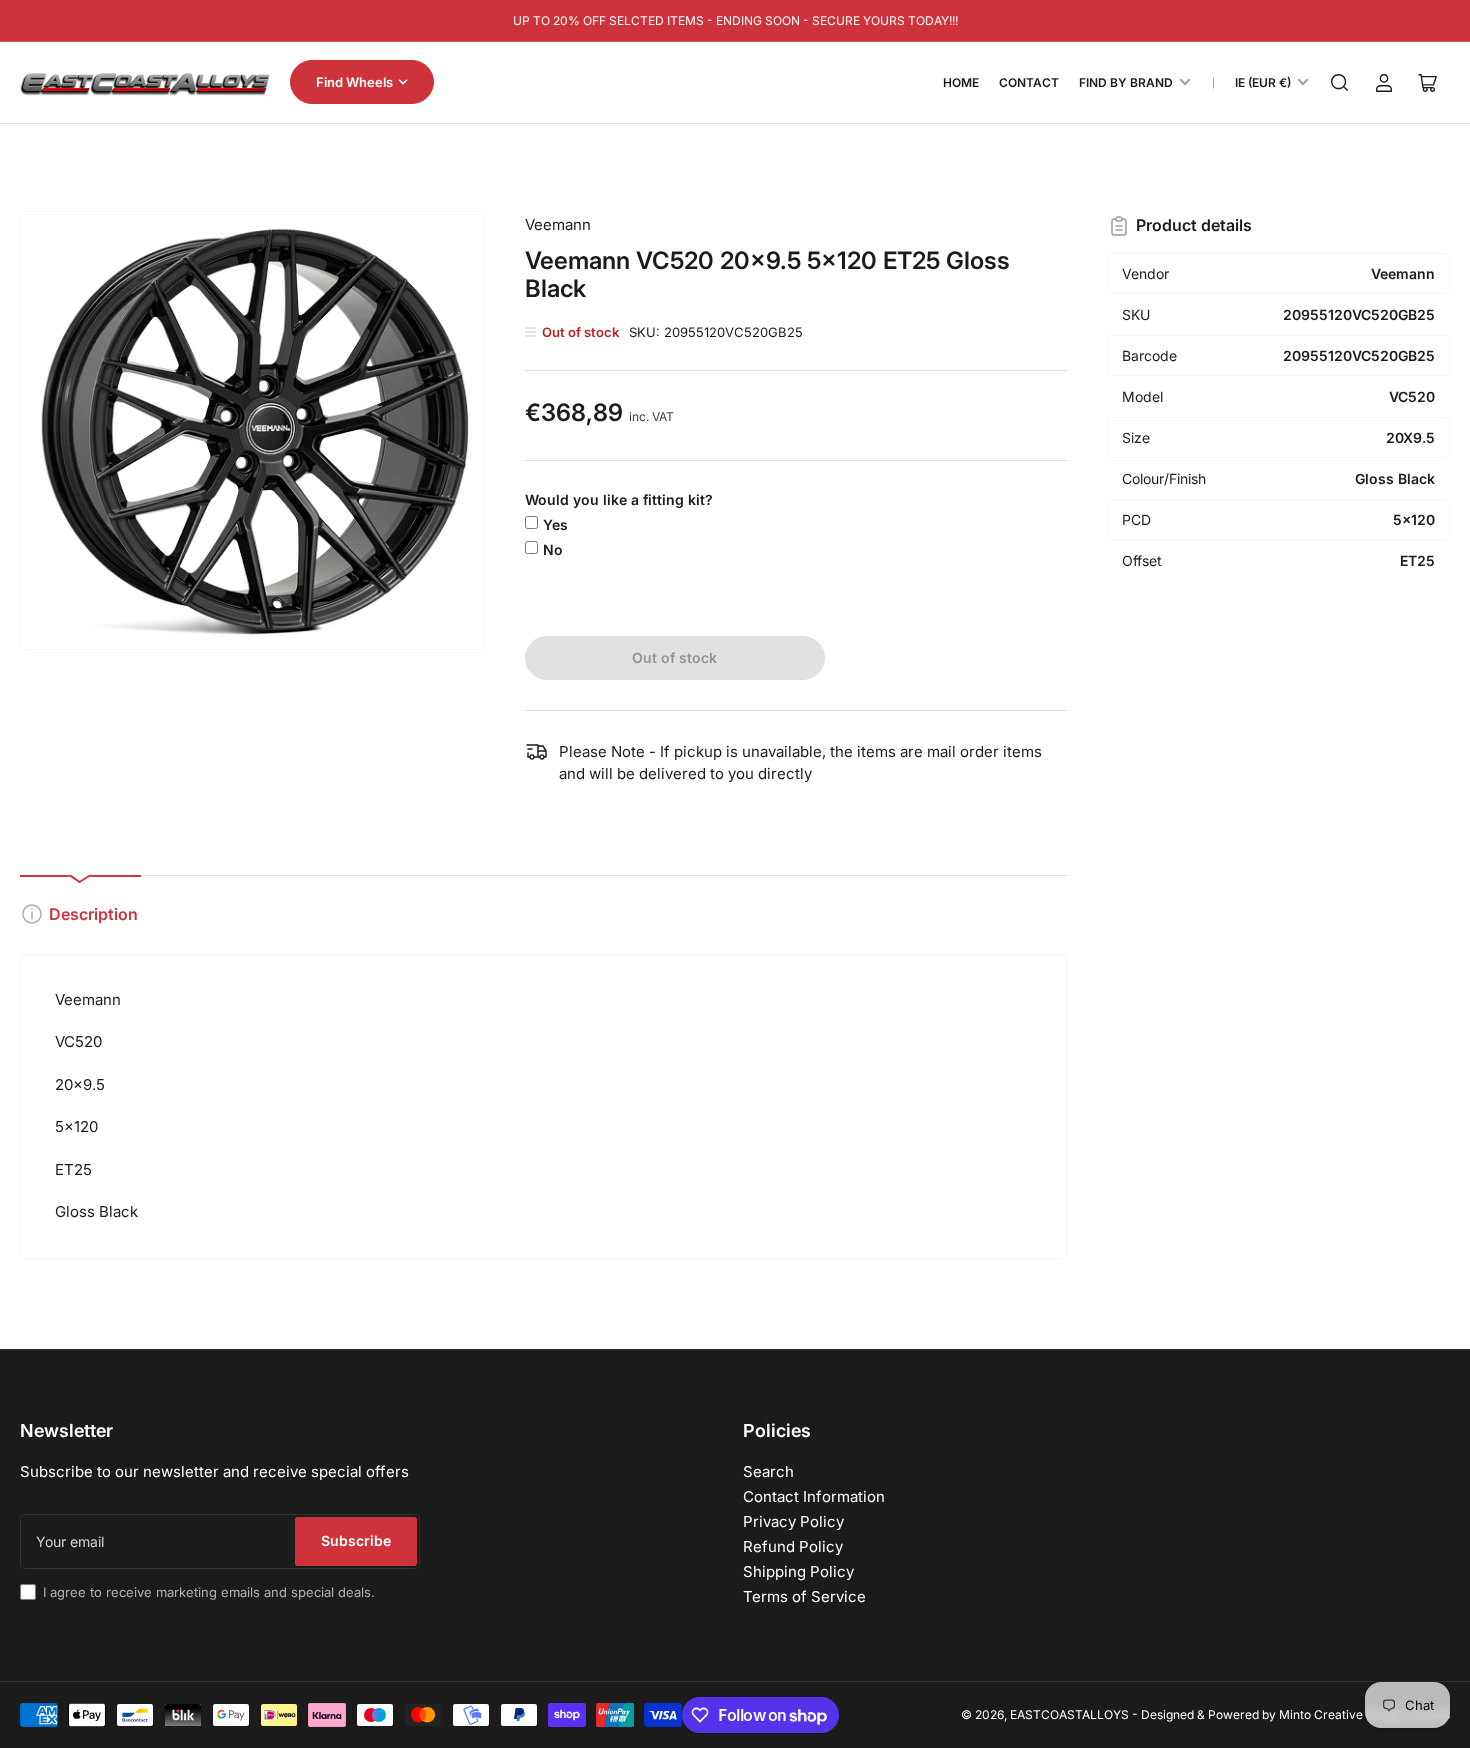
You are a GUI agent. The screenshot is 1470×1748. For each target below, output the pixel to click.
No (553, 549)
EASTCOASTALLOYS (1069, 1714)
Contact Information (814, 1496)
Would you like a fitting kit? (619, 499)
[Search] (1340, 83)
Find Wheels (354, 82)
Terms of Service (804, 1596)
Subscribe (356, 1540)
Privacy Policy (793, 1521)
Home (961, 82)
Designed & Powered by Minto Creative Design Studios (1295, 1714)
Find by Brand (1126, 82)
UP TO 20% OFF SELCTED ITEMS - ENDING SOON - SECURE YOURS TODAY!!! (735, 20)
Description (93, 914)
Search (768, 1471)
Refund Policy (793, 1546)
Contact (1029, 82)
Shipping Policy (798, 1571)
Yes (555, 524)
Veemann (558, 224)
